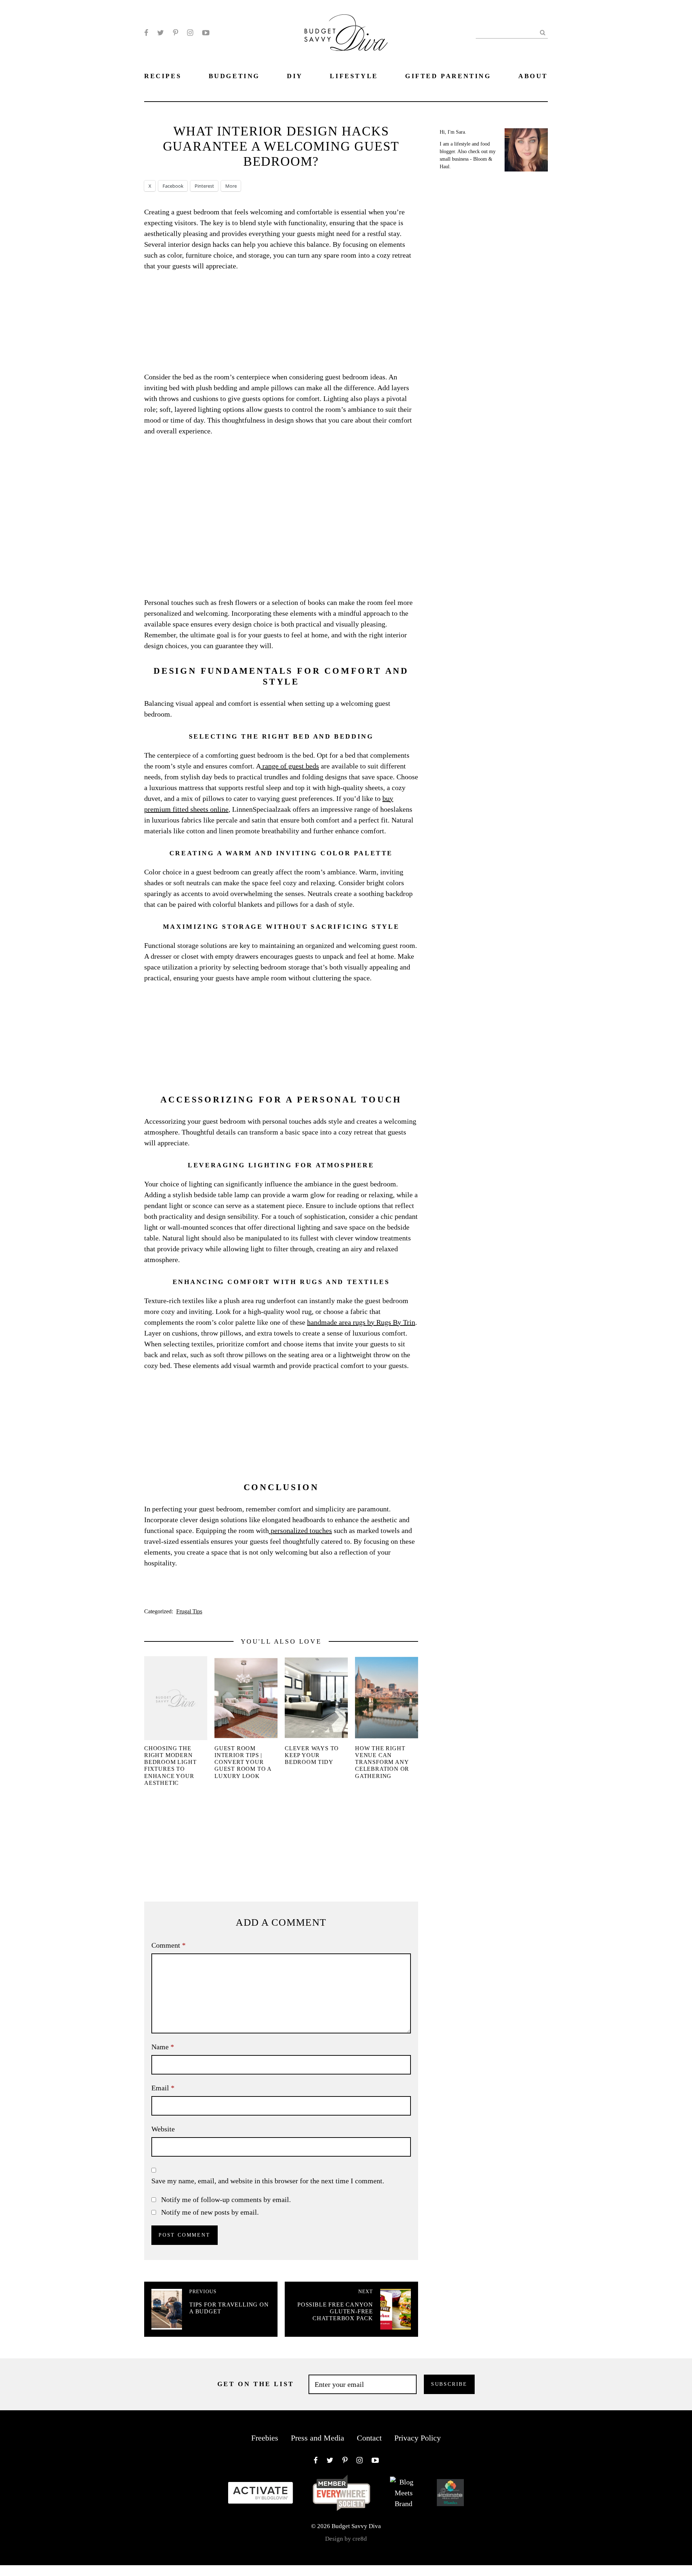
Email (163, 2088)
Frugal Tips (189, 1611)
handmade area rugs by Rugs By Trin (361, 1322)
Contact (369, 2438)
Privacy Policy (418, 2438)
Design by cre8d (346, 2539)
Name (163, 2047)
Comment (168, 1945)
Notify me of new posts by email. (210, 2212)
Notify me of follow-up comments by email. (226, 2200)
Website (163, 2129)
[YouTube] (206, 33)
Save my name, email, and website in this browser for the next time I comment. (268, 2181)
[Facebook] (146, 33)
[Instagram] (190, 33)
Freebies (265, 2438)
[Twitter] (161, 33)
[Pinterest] (176, 33)
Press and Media (318, 2438)
